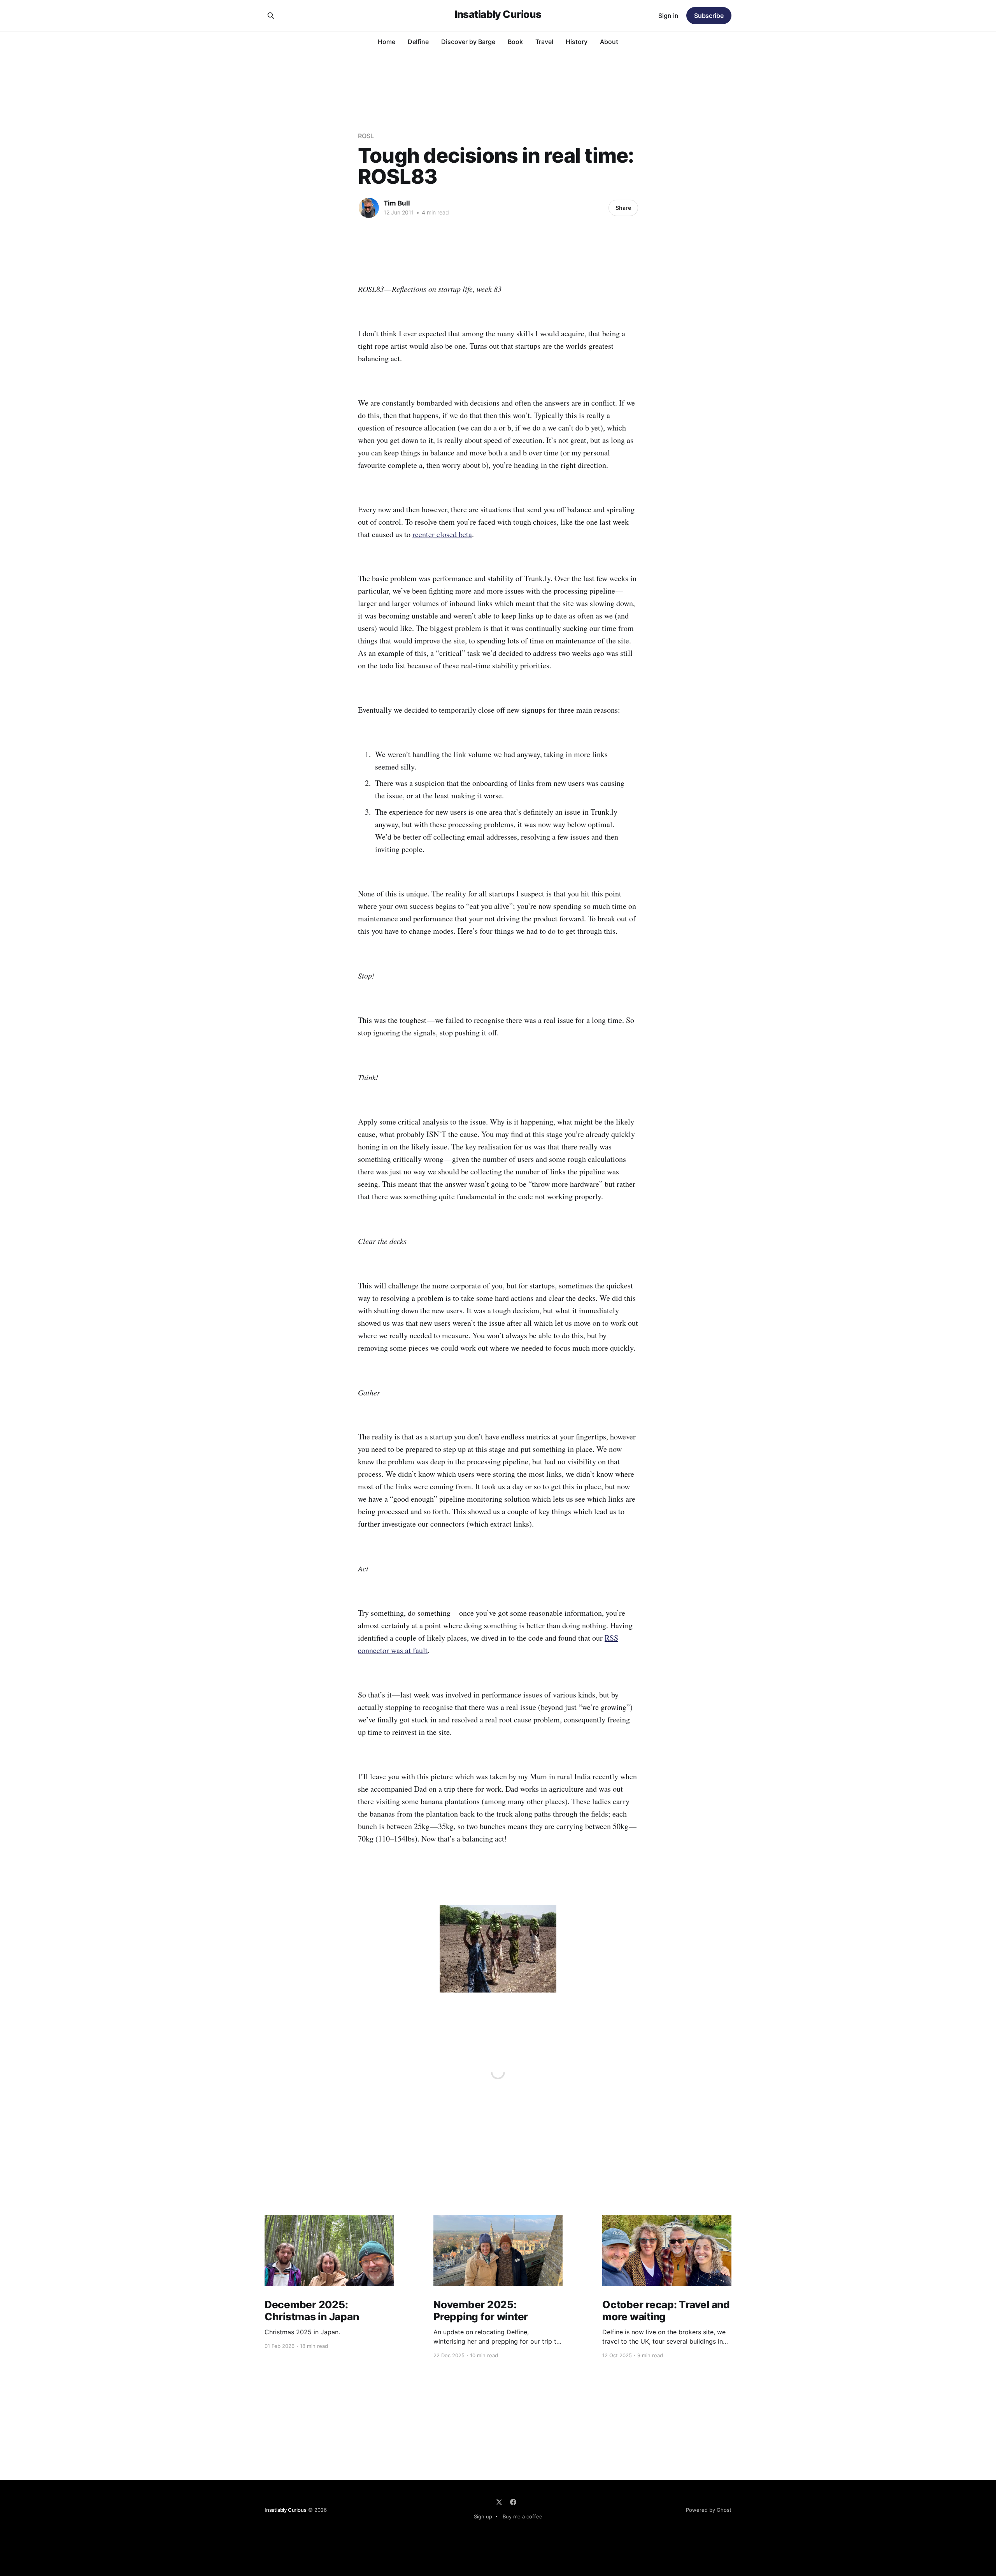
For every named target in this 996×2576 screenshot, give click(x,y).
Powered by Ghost (709, 2510)
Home (387, 42)
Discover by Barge (468, 42)
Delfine (418, 42)
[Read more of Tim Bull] (369, 208)
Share (623, 208)
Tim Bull (397, 203)
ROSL (366, 136)
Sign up (483, 2516)
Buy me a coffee (523, 2516)
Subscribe (709, 16)
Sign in (668, 16)
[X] (499, 2502)
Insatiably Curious (498, 15)
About (609, 42)
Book (515, 42)
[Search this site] (271, 16)
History (577, 42)
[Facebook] (513, 2502)
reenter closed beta (442, 534)
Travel (544, 42)
